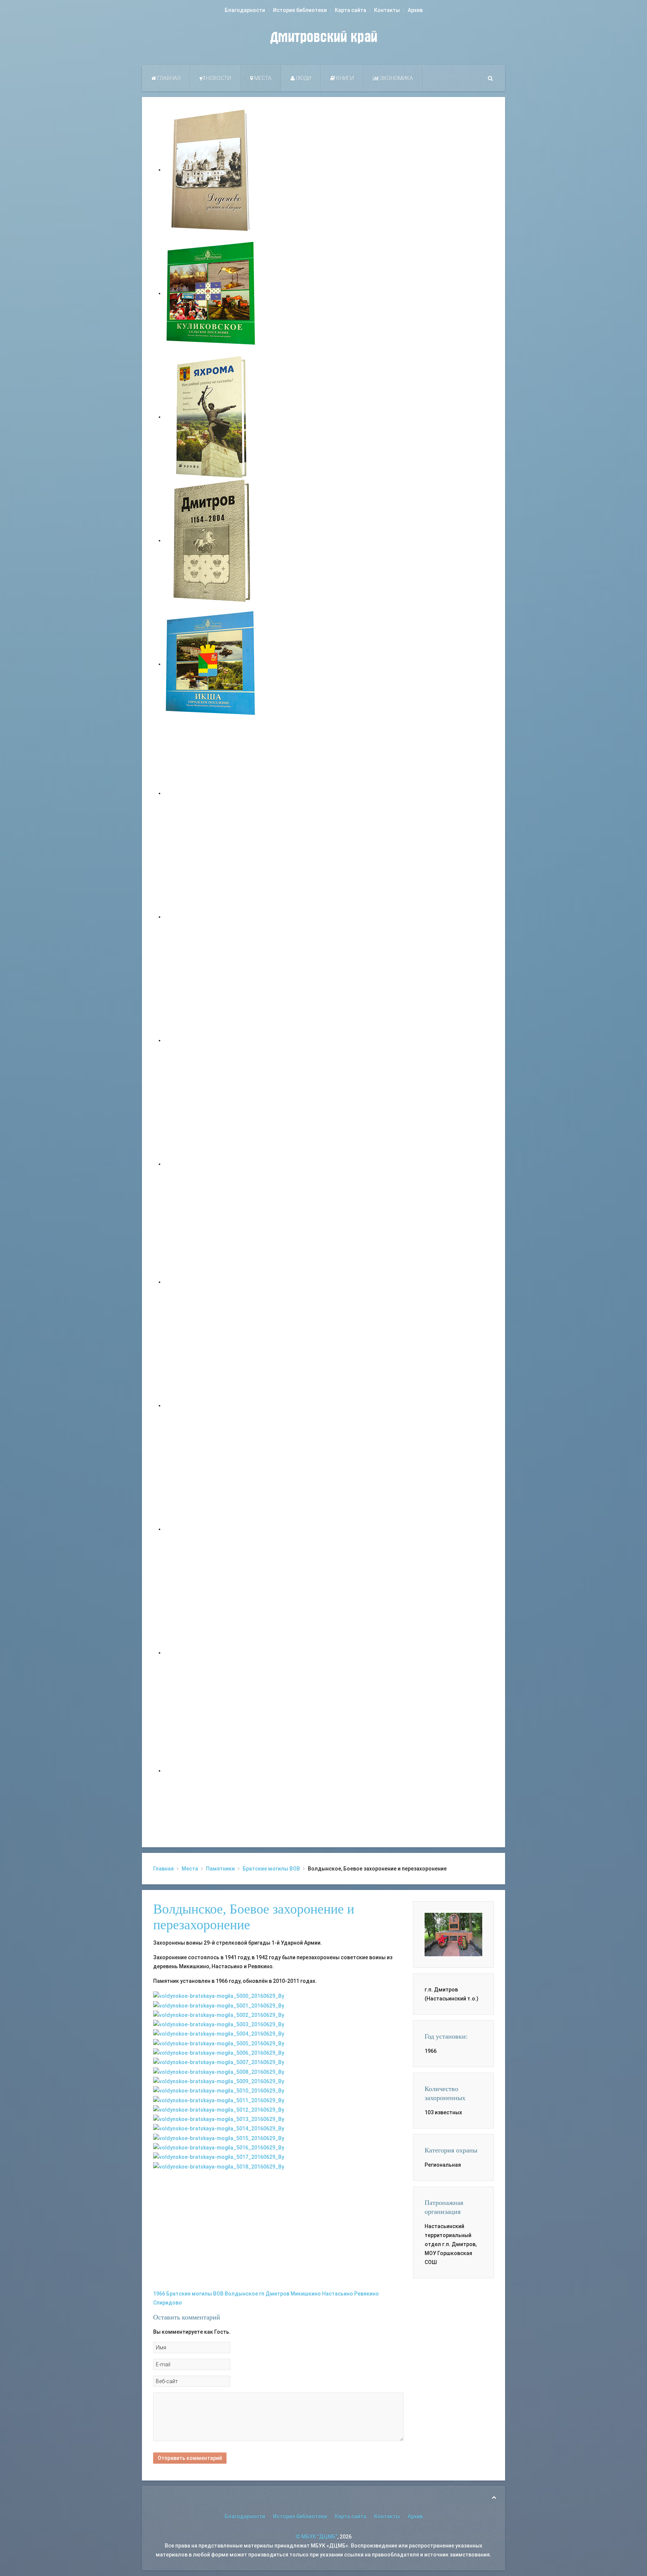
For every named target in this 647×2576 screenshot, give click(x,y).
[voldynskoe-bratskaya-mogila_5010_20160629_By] (219, 2090)
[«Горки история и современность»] (211, 1771)
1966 (159, 2294)
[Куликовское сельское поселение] (211, 293)
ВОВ (218, 2294)
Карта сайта (350, 10)
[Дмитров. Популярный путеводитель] (211, 793)
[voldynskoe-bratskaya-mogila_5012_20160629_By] (219, 2109)
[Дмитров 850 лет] (211, 1529)
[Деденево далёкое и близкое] (211, 170)
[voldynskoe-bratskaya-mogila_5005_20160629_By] (219, 2043)
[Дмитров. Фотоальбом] (211, 1653)
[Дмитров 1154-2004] (211, 540)
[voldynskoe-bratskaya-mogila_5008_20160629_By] (219, 2071)
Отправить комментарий (190, 2458)
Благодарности (245, 10)
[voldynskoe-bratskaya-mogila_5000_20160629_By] (219, 1996)
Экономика (396, 78)
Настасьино (338, 2294)
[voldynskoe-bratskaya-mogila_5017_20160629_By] (219, 2157)
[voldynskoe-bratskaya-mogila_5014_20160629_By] (219, 2128)
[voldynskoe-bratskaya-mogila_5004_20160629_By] (219, 2033)
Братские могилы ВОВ (271, 1869)
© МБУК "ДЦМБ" (317, 2537)
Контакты (387, 10)
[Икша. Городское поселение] (211, 664)
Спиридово (168, 2303)
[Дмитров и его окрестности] (211, 1164)
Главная (168, 78)
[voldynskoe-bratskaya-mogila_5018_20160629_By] (219, 2166)
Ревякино (367, 2294)
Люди (303, 78)
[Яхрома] (211, 417)
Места (262, 78)
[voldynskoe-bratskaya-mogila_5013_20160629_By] (219, 2119)
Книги (344, 78)
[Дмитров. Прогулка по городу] (211, 917)
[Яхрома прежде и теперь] (211, 1405)
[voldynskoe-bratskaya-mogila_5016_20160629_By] (219, 2147)
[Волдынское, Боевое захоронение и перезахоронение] (453, 1934)
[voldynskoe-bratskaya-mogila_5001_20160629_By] (219, 2005)
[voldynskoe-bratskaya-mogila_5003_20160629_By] (219, 2024)
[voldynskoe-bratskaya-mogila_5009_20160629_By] (219, 2081)
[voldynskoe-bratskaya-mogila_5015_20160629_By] (219, 2137)
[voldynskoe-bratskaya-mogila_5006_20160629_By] (219, 2052)
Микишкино (306, 2294)
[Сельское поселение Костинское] (211, 1040)
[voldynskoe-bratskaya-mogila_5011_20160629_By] (219, 2100)
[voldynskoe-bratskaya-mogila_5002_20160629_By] (219, 2015)
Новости (218, 78)
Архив (415, 10)
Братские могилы (189, 2294)
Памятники (220, 1869)
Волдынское (241, 2294)
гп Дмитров (274, 2294)
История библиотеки (300, 10)
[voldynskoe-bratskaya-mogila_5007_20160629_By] (219, 2062)
